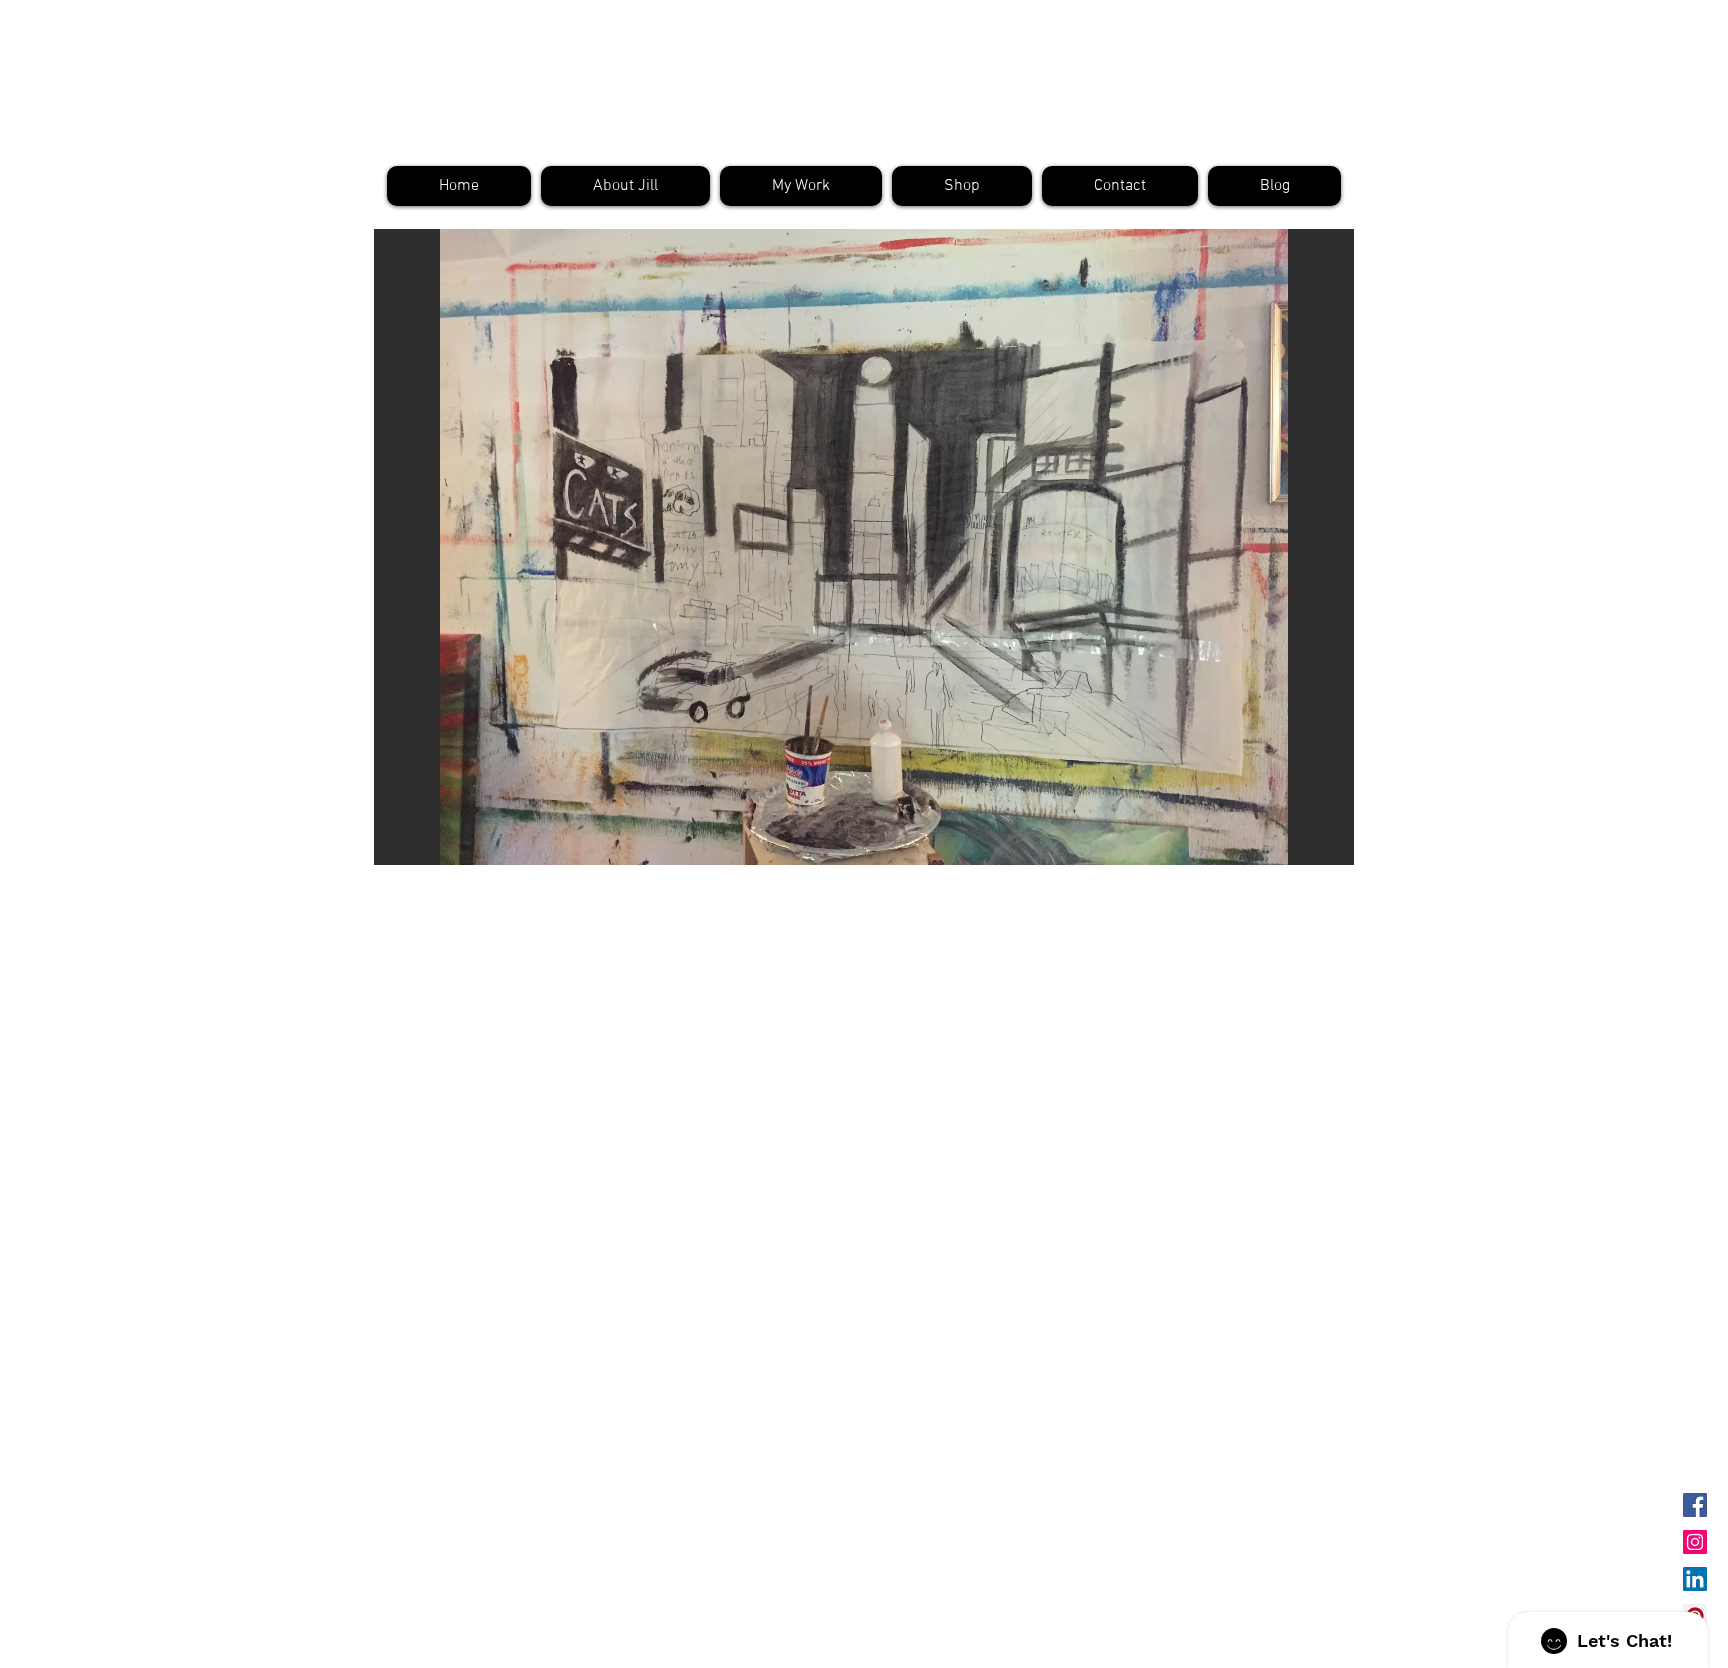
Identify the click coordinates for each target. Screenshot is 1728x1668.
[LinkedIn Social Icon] (1695, 1579)
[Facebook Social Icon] (1695, 1505)
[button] (864, 547)
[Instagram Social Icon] (1695, 1542)
